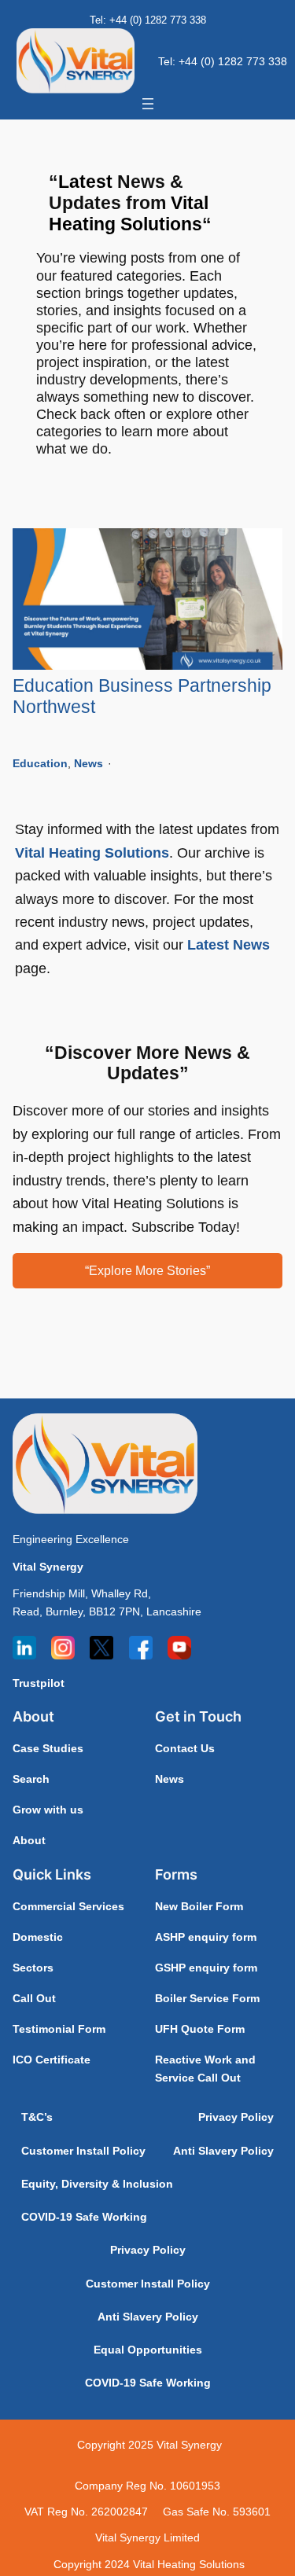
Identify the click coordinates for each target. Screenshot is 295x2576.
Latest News (229, 944)
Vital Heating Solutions (92, 853)
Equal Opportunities (148, 2350)
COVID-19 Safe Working (84, 2217)
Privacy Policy (236, 2117)
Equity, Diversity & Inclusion (97, 2184)
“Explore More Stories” (147, 1270)
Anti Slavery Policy (223, 2151)
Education (40, 763)
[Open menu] (148, 104)
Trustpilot (39, 1683)
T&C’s (37, 2117)
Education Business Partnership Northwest (142, 696)
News (88, 763)
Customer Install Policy (83, 2151)
